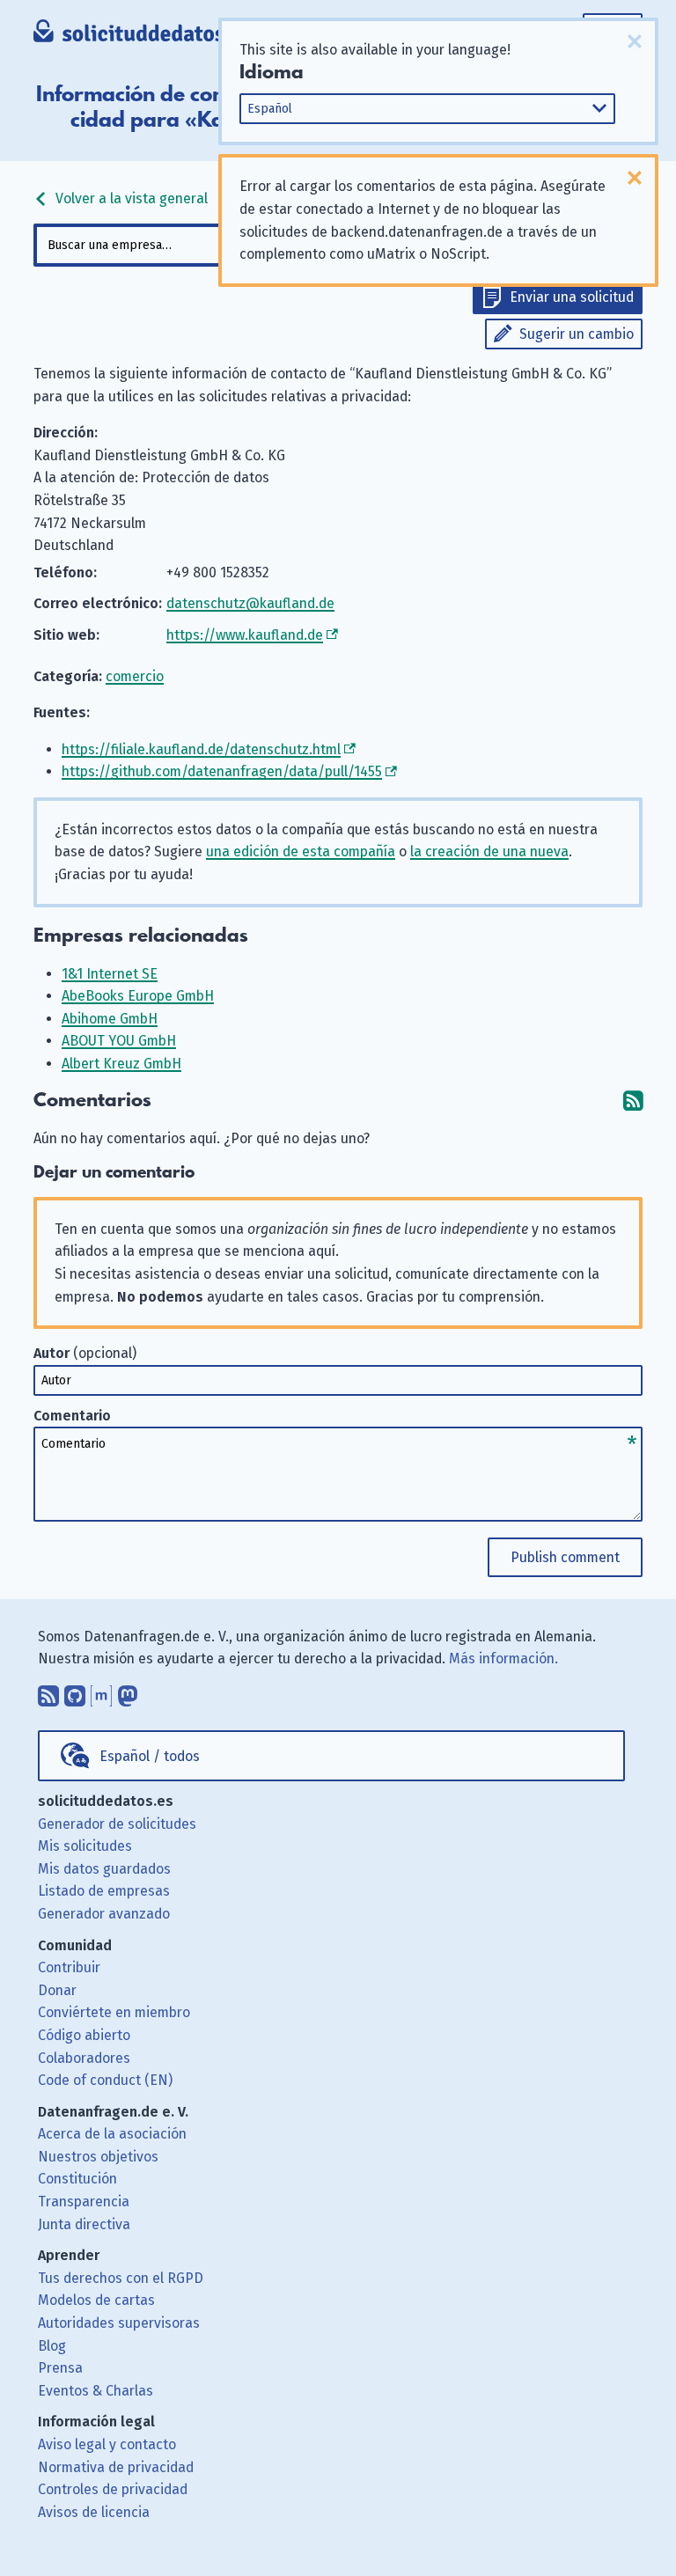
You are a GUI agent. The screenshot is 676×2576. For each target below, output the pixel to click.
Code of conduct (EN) (105, 2080)
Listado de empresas (104, 1891)
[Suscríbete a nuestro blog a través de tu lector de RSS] (48, 1692)
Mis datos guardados (104, 1869)
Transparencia (84, 2202)
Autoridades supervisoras (119, 2323)
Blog (52, 2346)
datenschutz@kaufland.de (250, 603)
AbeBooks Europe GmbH (138, 996)
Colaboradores (84, 2058)
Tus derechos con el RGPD (121, 2278)
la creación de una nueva (489, 851)
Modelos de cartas (96, 2300)
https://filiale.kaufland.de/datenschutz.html (201, 749)
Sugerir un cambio (577, 334)
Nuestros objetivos (98, 2157)
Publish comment (565, 1557)
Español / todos (150, 1756)
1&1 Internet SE (110, 974)
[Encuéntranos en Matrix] (101, 1692)
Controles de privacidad (113, 2489)
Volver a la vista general (130, 198)
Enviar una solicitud (572, 297)
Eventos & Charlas (96, 2391)
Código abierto (84, 2035)
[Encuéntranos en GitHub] (75, 1692)
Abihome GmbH (110, 1019)
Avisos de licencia (94, 2512)
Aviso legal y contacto (107, 2444)
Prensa (60, 2368)
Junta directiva (84, 2224)
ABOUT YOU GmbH (119, 1041)
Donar (57, 1990)
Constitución (77, 2179)
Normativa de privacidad (116, 2467)
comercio (135, 676)
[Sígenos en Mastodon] (128, 1692)
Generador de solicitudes (117, 1824)
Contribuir (69, 1967)
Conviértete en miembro (114, 2012)
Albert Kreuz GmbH (121, 1064)
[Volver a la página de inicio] (142, 35)
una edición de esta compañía (301, 851)
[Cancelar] (635, 41)
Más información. (503, 1659)
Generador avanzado (104, 1914)
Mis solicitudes (85, 1846)
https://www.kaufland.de (245, 635)
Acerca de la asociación (112, 2134)
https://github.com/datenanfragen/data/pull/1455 (222, 771)
